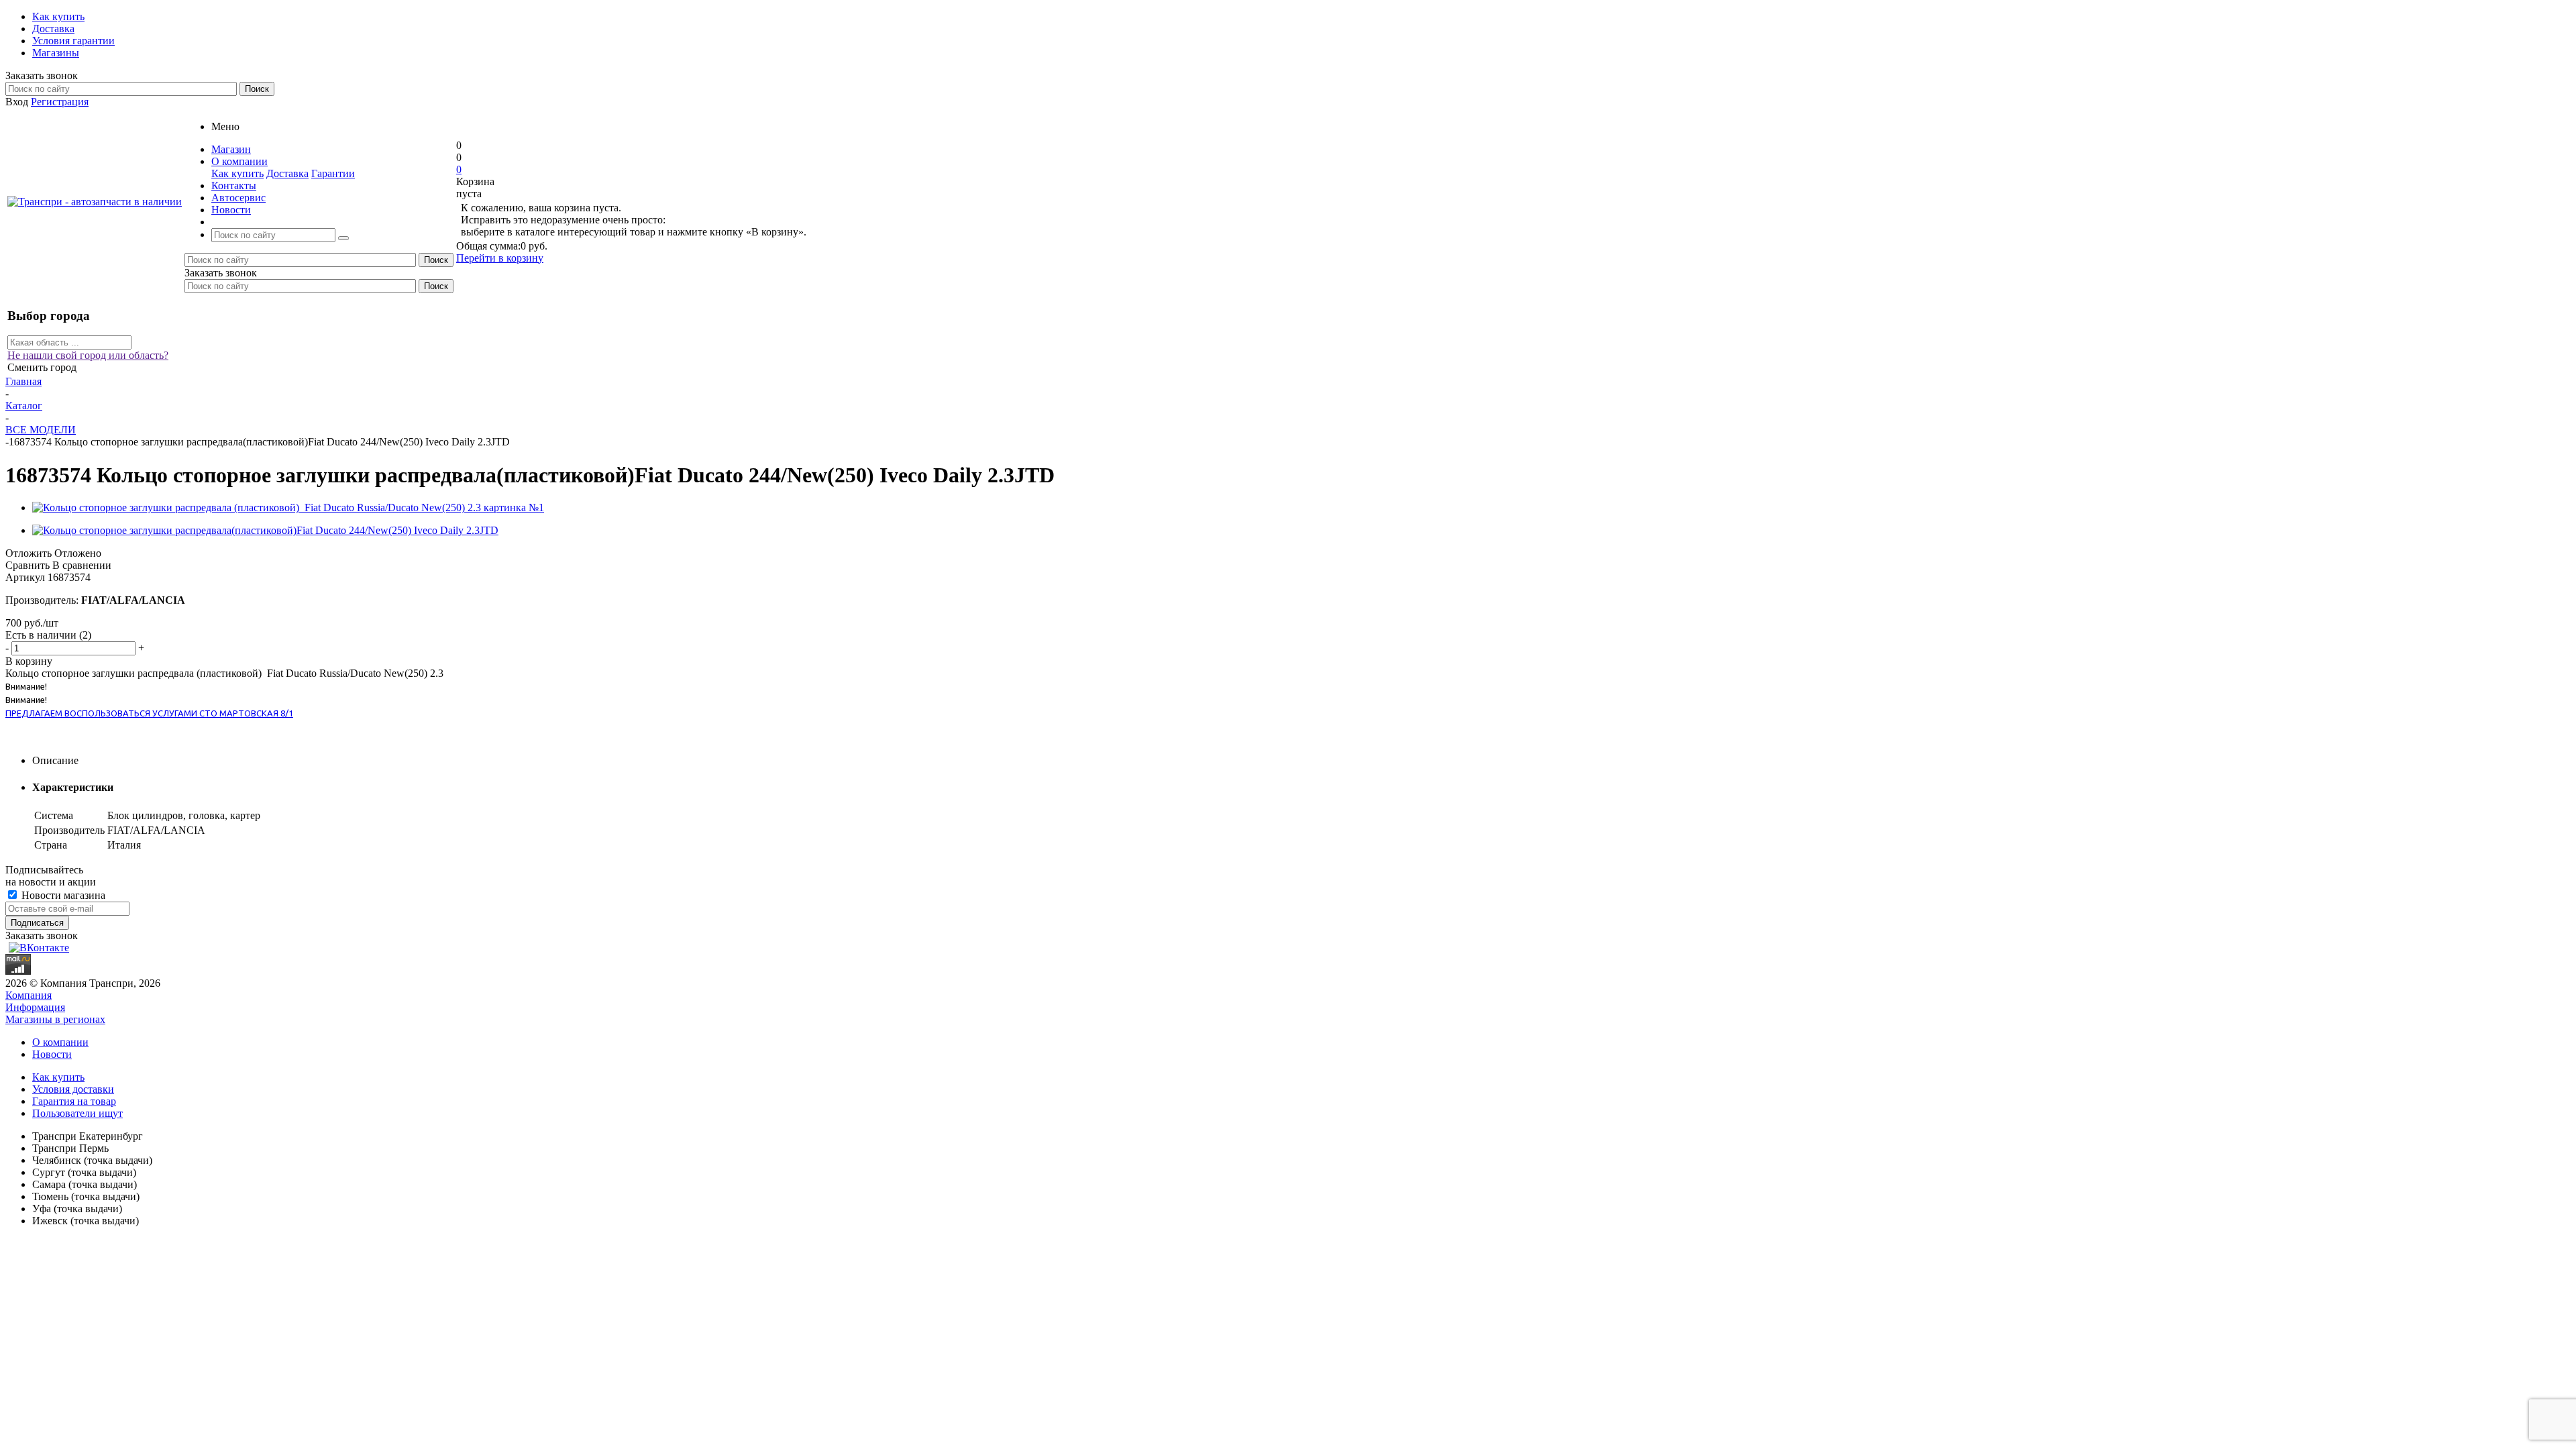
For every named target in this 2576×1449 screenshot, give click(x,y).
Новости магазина (62, 895)
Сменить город (42, 367)
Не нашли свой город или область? (88, 355)
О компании (60, 1042)
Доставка (287, 173)
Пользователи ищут (77, 1113)
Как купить (237, 173)
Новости (52, 1054)
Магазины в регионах (55, 1019)
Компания (29, 995)
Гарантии (333, 173)
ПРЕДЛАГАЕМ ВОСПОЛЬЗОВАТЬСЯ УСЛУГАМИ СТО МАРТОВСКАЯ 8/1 (149, 713)
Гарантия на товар (74, 1101)
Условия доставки (73, 1089)
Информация (35, 1007)
